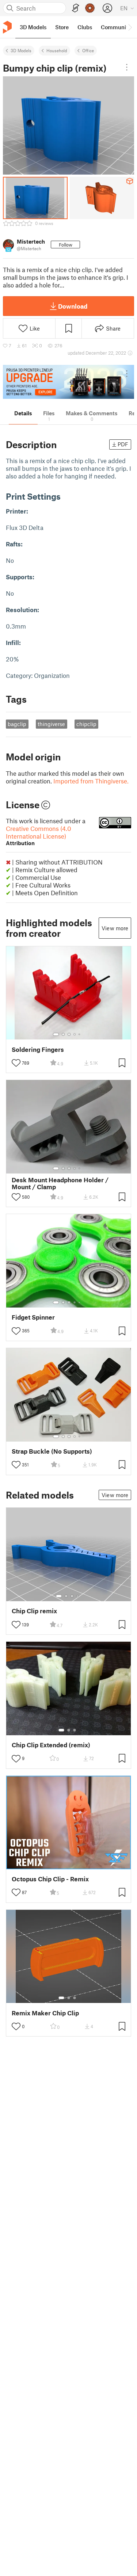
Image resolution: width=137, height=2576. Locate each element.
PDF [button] (123, 444)
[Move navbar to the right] (130, 27)
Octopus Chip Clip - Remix (50, 1879)
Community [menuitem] (116, 27)
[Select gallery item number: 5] (80, 1034)
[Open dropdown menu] (127, 67)
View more (115, 928)
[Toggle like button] (16, 1063)
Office (88, 50)
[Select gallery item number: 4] (75, 1034)
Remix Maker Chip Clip (45, 2013)
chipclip (86, 724)
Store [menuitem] (62, 27)
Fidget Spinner (33, 1317)
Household (57, 50)
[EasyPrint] (76, 8)
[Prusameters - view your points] (90, 8)
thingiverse (51, 724)
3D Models (21, 50)
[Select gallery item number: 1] (56, 1034)
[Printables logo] (7, 27)
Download (73, 306)
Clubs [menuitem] (85, 27)
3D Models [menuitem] (33, 27)
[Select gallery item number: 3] (69, 1034)
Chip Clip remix (34, 1611)
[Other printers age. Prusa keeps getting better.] (68, 382)
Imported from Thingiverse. (91, 781)
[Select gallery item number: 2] (63, 1034)
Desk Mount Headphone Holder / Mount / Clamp (60, 1183)
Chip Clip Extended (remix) (51, 1745)
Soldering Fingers (38, 1050)
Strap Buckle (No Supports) (52, 1451)
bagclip (17, 724)
